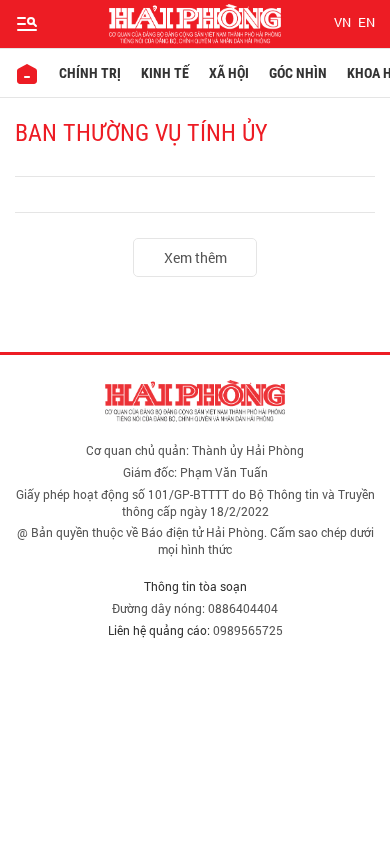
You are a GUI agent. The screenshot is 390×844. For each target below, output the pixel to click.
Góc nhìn (298, 73)
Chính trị (90, 73)
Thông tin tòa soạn (195, 586)
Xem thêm (195, 257)
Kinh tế (165, 73)
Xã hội (229, 73)
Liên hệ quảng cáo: (159, 630)
